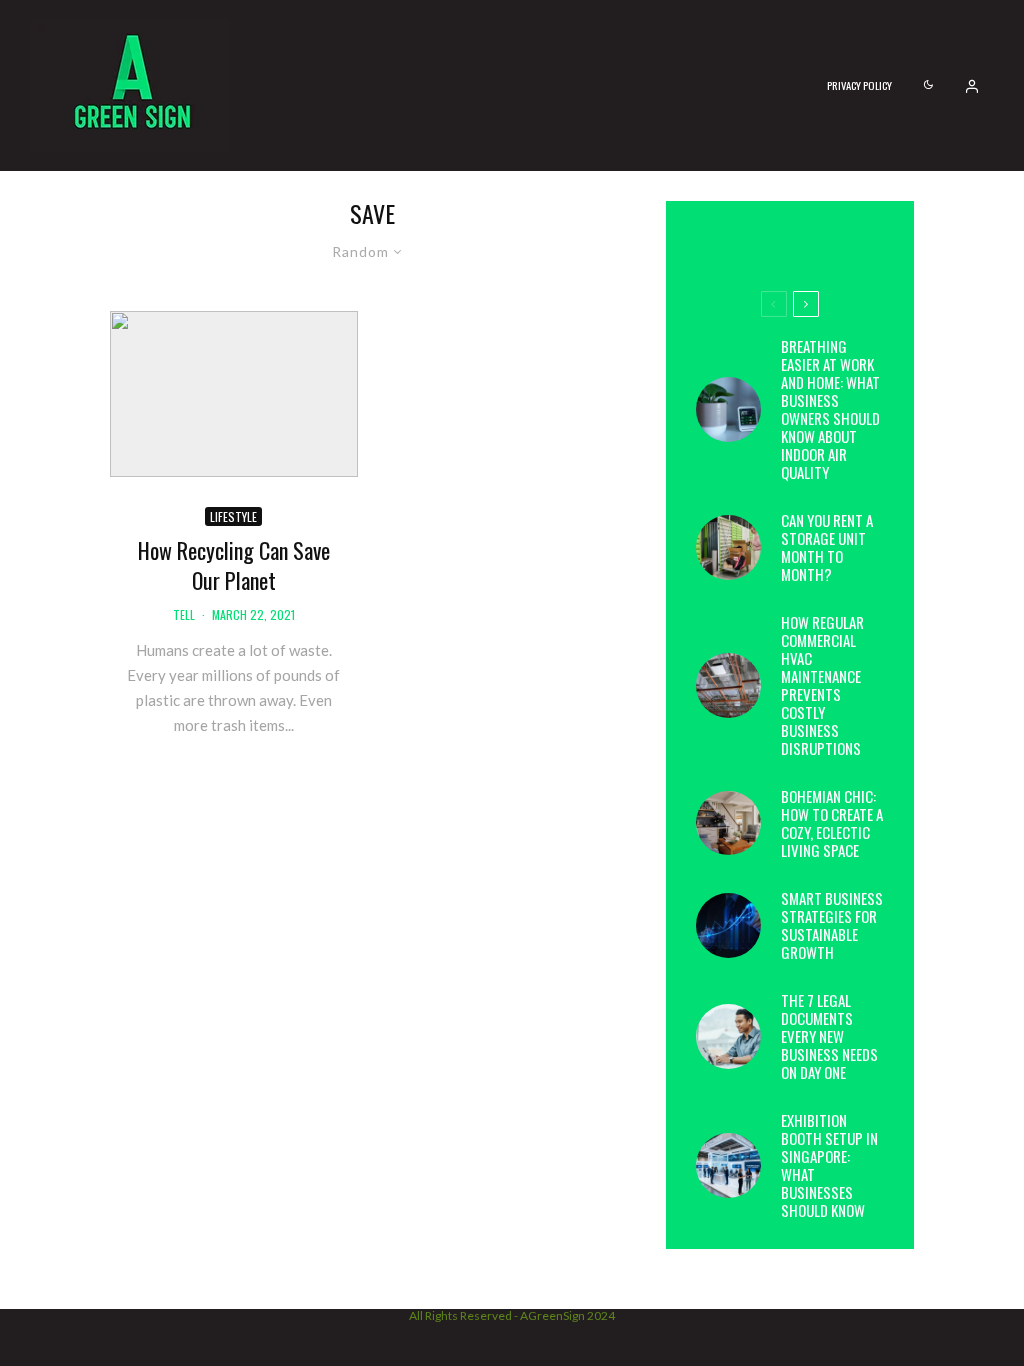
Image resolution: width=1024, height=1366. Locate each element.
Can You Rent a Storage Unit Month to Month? (827, 547)
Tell (184, 614)
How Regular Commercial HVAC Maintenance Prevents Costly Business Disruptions (822, 685)
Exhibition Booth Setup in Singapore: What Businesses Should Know (829, 1165)
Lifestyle (233, 516)
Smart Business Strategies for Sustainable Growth (832, 925)
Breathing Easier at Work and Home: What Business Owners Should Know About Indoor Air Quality (830, 409)
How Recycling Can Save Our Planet (234, 565)
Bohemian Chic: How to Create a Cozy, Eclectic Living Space (832, 823)
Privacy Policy (859, 85)
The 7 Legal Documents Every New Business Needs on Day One (829, 1036)
